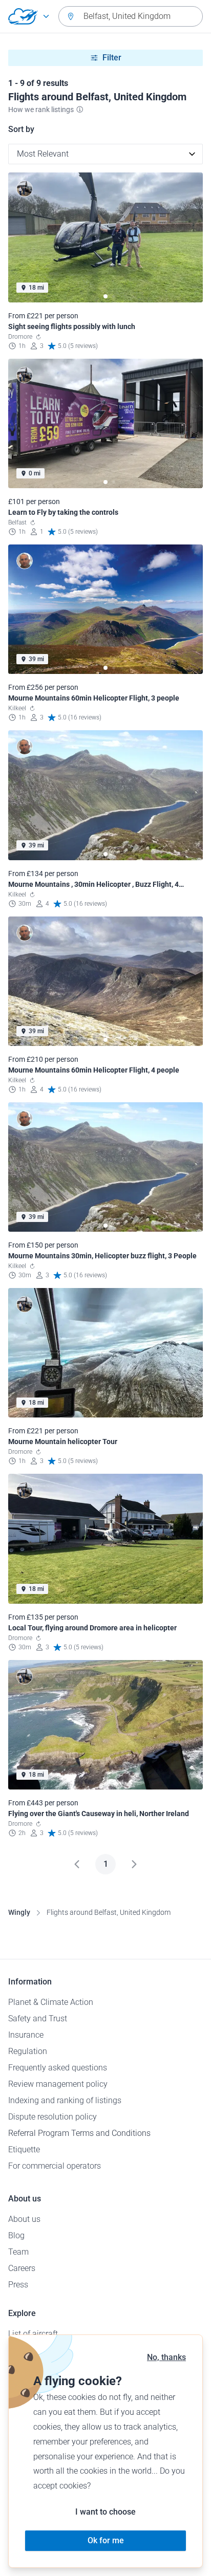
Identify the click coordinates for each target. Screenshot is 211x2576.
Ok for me (106, 2540)
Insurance (26, 2035)
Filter (112, 58)
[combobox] (131, 16)
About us (24, 2219)
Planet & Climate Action (51, 2002)
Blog (16, 2235)
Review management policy (58, 2084)
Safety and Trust (38, 2018)
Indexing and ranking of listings (65, 2100)
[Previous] (77, 1864)
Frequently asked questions (58, 2068)
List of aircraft (33, 2334)
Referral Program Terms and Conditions (79, 2133)
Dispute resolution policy (52, 2117)
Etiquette (24, 2149)
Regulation (28, 2051)
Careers (22, 2268)
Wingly (19, 1912)
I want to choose (105, 2512)
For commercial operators (55, 2166)
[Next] (134, 1864)
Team (18, 2252)
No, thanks (166, 2357)
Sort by (21, 129)
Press (18, 2285)
